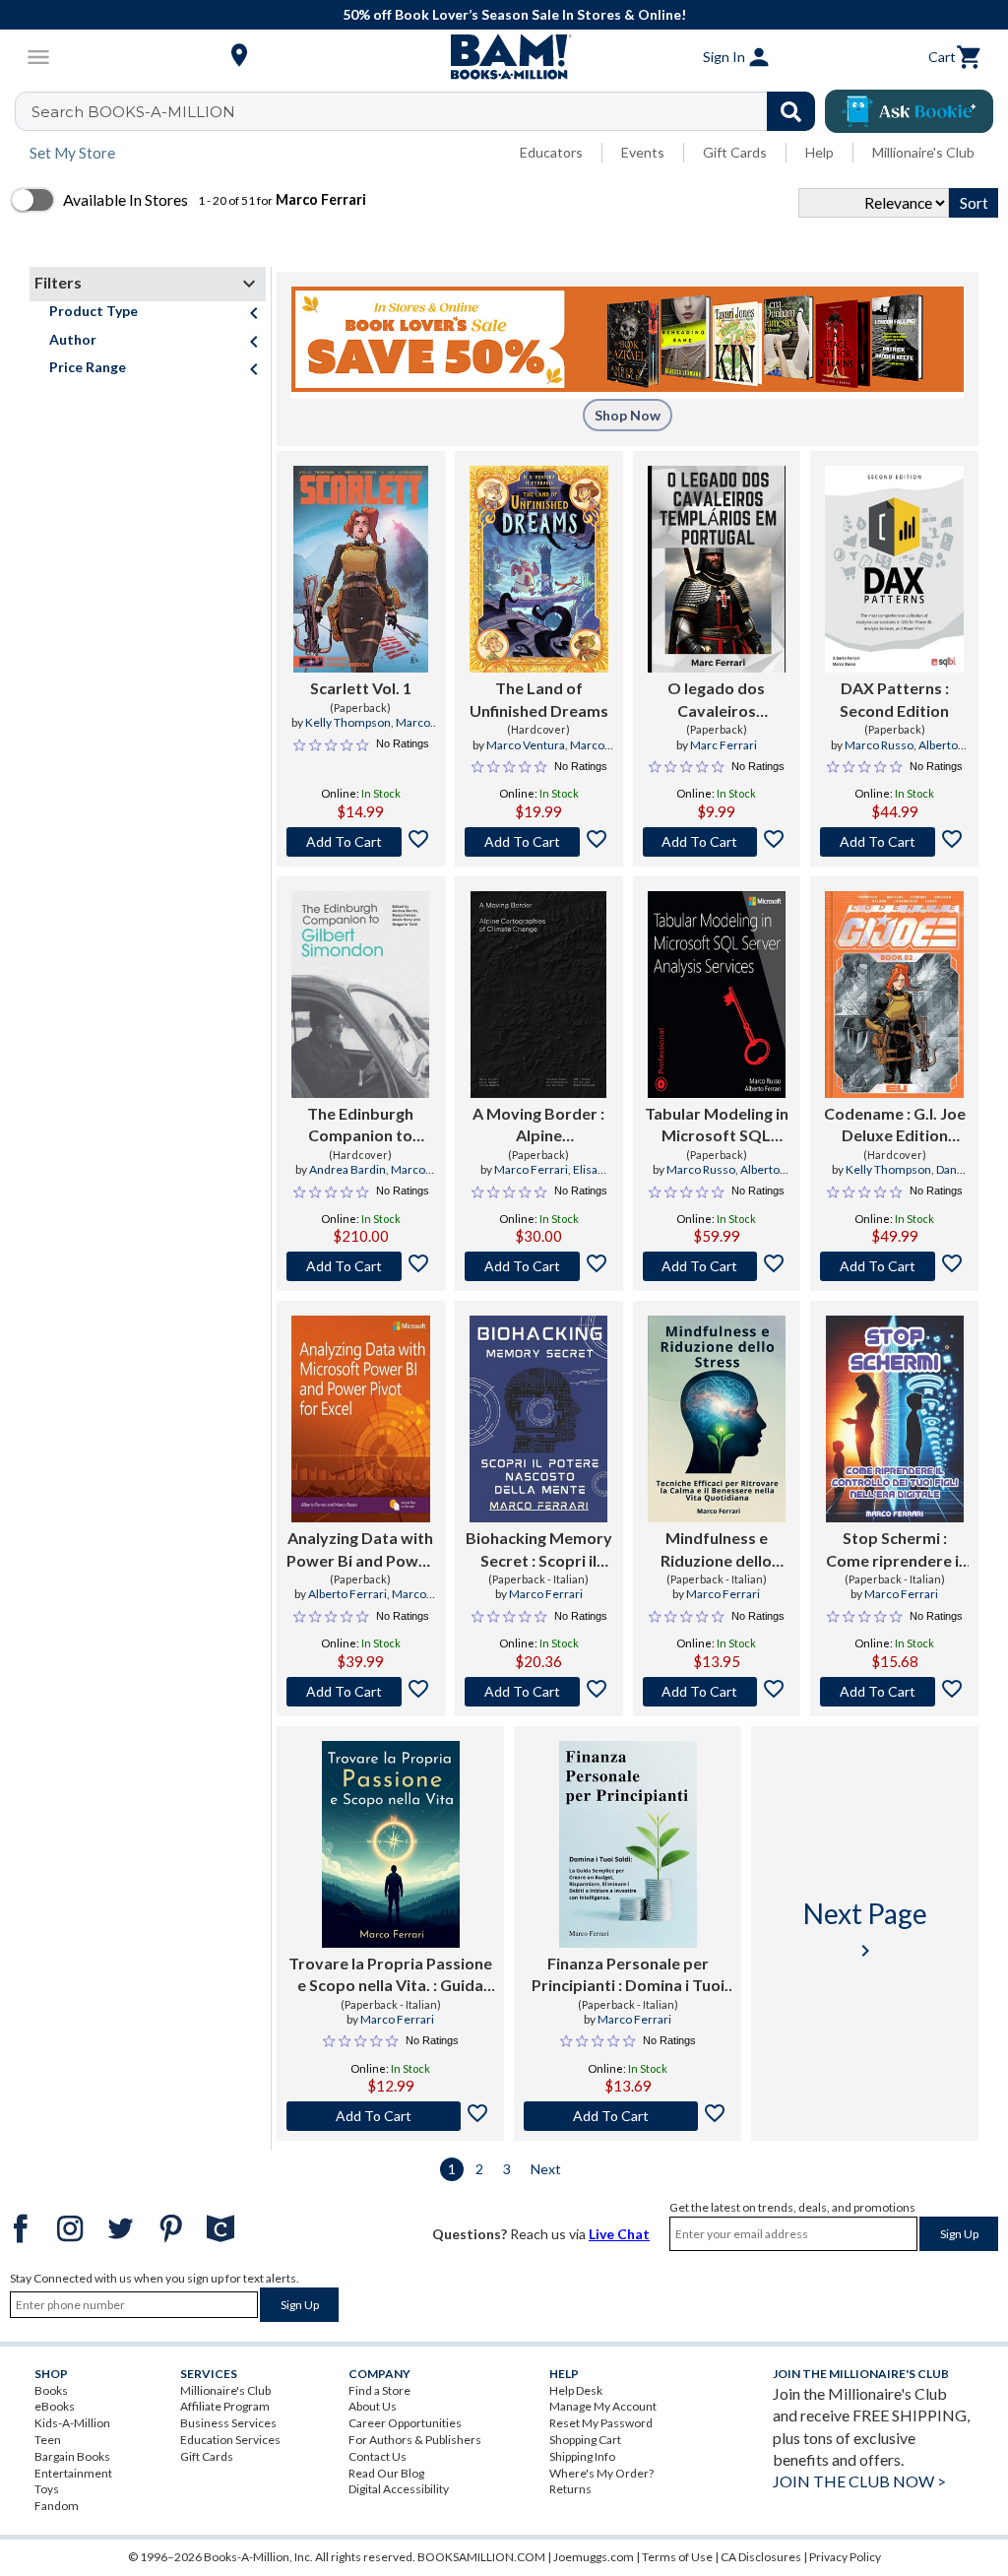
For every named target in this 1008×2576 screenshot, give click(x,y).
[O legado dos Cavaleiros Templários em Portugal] (717, 569)
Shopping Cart (585, 2440)
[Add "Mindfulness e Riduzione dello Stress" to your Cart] (717, 1692)
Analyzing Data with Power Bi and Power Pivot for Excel (360, 1550)
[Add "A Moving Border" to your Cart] (539, 1266)
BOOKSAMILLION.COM (481, 2557)
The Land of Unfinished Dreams (539, 699)
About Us (373, 2406)
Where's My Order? (601, 2473)
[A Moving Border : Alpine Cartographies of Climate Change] (538, 995)
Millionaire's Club (923, 152)
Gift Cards (735, 152)
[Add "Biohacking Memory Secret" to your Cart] (539, 1692)
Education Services (230, 2440)
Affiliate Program (225, 2406)
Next (546, 2169)
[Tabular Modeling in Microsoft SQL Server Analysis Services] (717, 995)
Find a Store (379, 2390)
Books (51, 2390)
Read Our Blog (386, 2473)
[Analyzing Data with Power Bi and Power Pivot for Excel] (361, 1419)
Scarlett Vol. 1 (361, 688)
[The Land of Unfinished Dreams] (539, 569)
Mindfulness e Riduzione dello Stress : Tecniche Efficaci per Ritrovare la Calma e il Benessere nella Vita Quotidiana (717, 1550)
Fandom (57, 2506)
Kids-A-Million (72, 2423)
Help (819, 152)
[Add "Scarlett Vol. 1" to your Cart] (361, 842)
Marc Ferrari (724, 745)
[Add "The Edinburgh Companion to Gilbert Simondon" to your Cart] (361, 1266)
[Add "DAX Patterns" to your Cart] (894, 842)
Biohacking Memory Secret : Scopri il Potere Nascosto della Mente (539, 1550)
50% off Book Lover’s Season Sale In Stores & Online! (514, 14)
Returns (570, 2489)
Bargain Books (72, 2456)
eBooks (55, 2406)
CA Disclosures (761, 2557)
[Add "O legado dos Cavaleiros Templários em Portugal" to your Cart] (717, 842)
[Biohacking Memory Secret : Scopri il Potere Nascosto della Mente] (538, 1419)
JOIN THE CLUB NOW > (859, 2481)
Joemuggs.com (594, 2557)
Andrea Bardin (347, 1169)
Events (643, 152)
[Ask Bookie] (909, 111)
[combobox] (428, 111)
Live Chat (619, 2234)
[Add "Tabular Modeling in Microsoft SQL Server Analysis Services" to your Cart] (717, 1266)
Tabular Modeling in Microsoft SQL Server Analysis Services (717, 1126)
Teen (48, 2440)
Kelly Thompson (348, 722)
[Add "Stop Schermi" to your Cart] (894, 1692)
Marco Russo (879, 745)
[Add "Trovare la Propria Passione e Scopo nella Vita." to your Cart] (390, 2116)
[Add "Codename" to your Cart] (894, 1266)
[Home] (504, 57)
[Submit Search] (791, 111)
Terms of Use (677, 2557)
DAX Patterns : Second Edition (894, 699)
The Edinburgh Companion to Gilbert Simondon (361, 1126)
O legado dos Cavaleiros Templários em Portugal (717, 700)
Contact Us (378, 2456)
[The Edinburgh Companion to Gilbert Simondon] (360, 995)
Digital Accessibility (399, 2489)
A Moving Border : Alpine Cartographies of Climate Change (538, 1126)
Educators (551, 152)
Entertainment (73, 2473)
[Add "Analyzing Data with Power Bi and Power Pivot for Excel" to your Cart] (361, 1692)
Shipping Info (582, 2456)
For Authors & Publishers (415, 2440)
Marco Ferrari (531, 1169)
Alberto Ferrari (347, 1594)
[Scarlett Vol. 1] (360, 569)
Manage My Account (603, 2406)
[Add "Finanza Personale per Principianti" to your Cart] (628, 2116)
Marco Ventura (526, 745)
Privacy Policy (845, 2557)
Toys (47, 2489)
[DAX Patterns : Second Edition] (894, 569)
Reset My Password (601, 2423)
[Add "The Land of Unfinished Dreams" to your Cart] (539, 842)
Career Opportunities (405, 2423)
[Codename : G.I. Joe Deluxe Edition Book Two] (894, 995)
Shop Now (628, 415)
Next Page (865, 1930)
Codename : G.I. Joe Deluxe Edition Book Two (895, 1126)
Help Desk (576, 2390)
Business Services (228, 2423)
